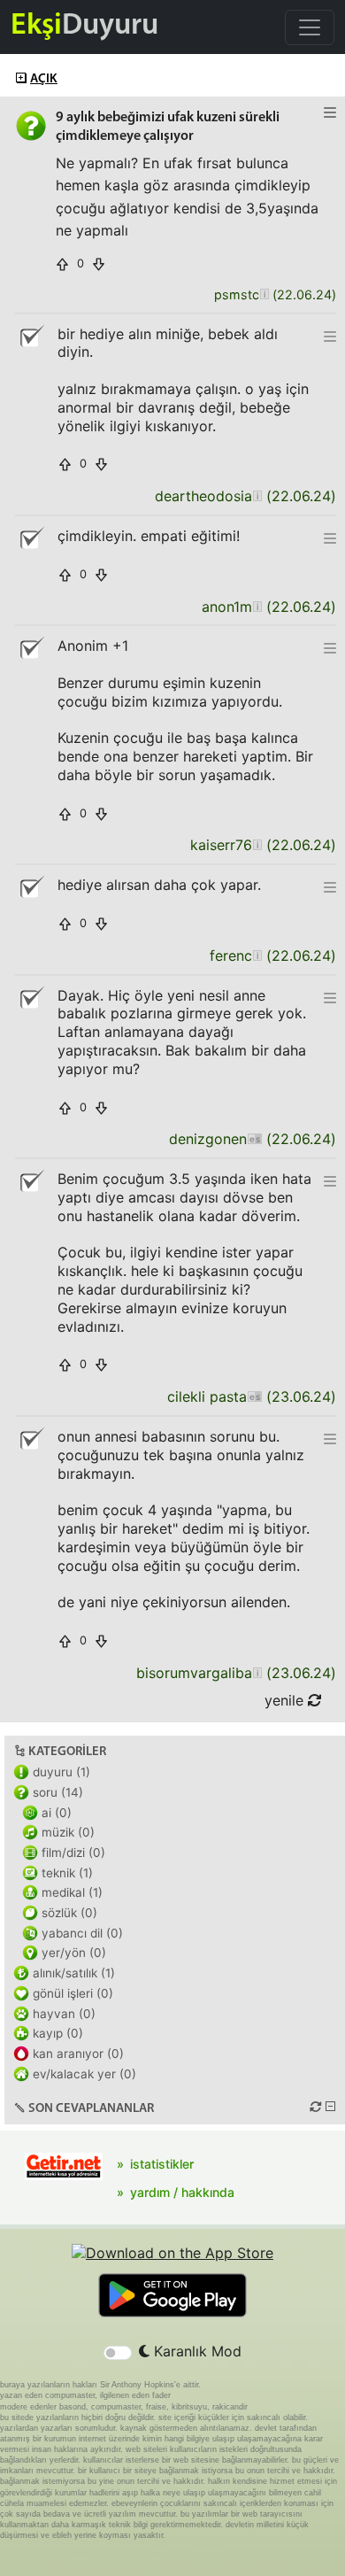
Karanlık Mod (195, 2351)
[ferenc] (257, 956)
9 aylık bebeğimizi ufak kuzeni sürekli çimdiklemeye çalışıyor (168, 127)
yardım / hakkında (182, 2192)
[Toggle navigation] (310, 27)
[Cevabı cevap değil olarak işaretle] (31, 337)
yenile (286, 1700)
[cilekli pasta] (254, 1397)
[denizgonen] (254, 1139)
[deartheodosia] (257, 496)
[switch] (118, 2353)
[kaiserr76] (257, 845)
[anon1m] (257, 607)
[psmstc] (264, 295)
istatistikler (162, 2164)
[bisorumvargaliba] (257, 1673)
